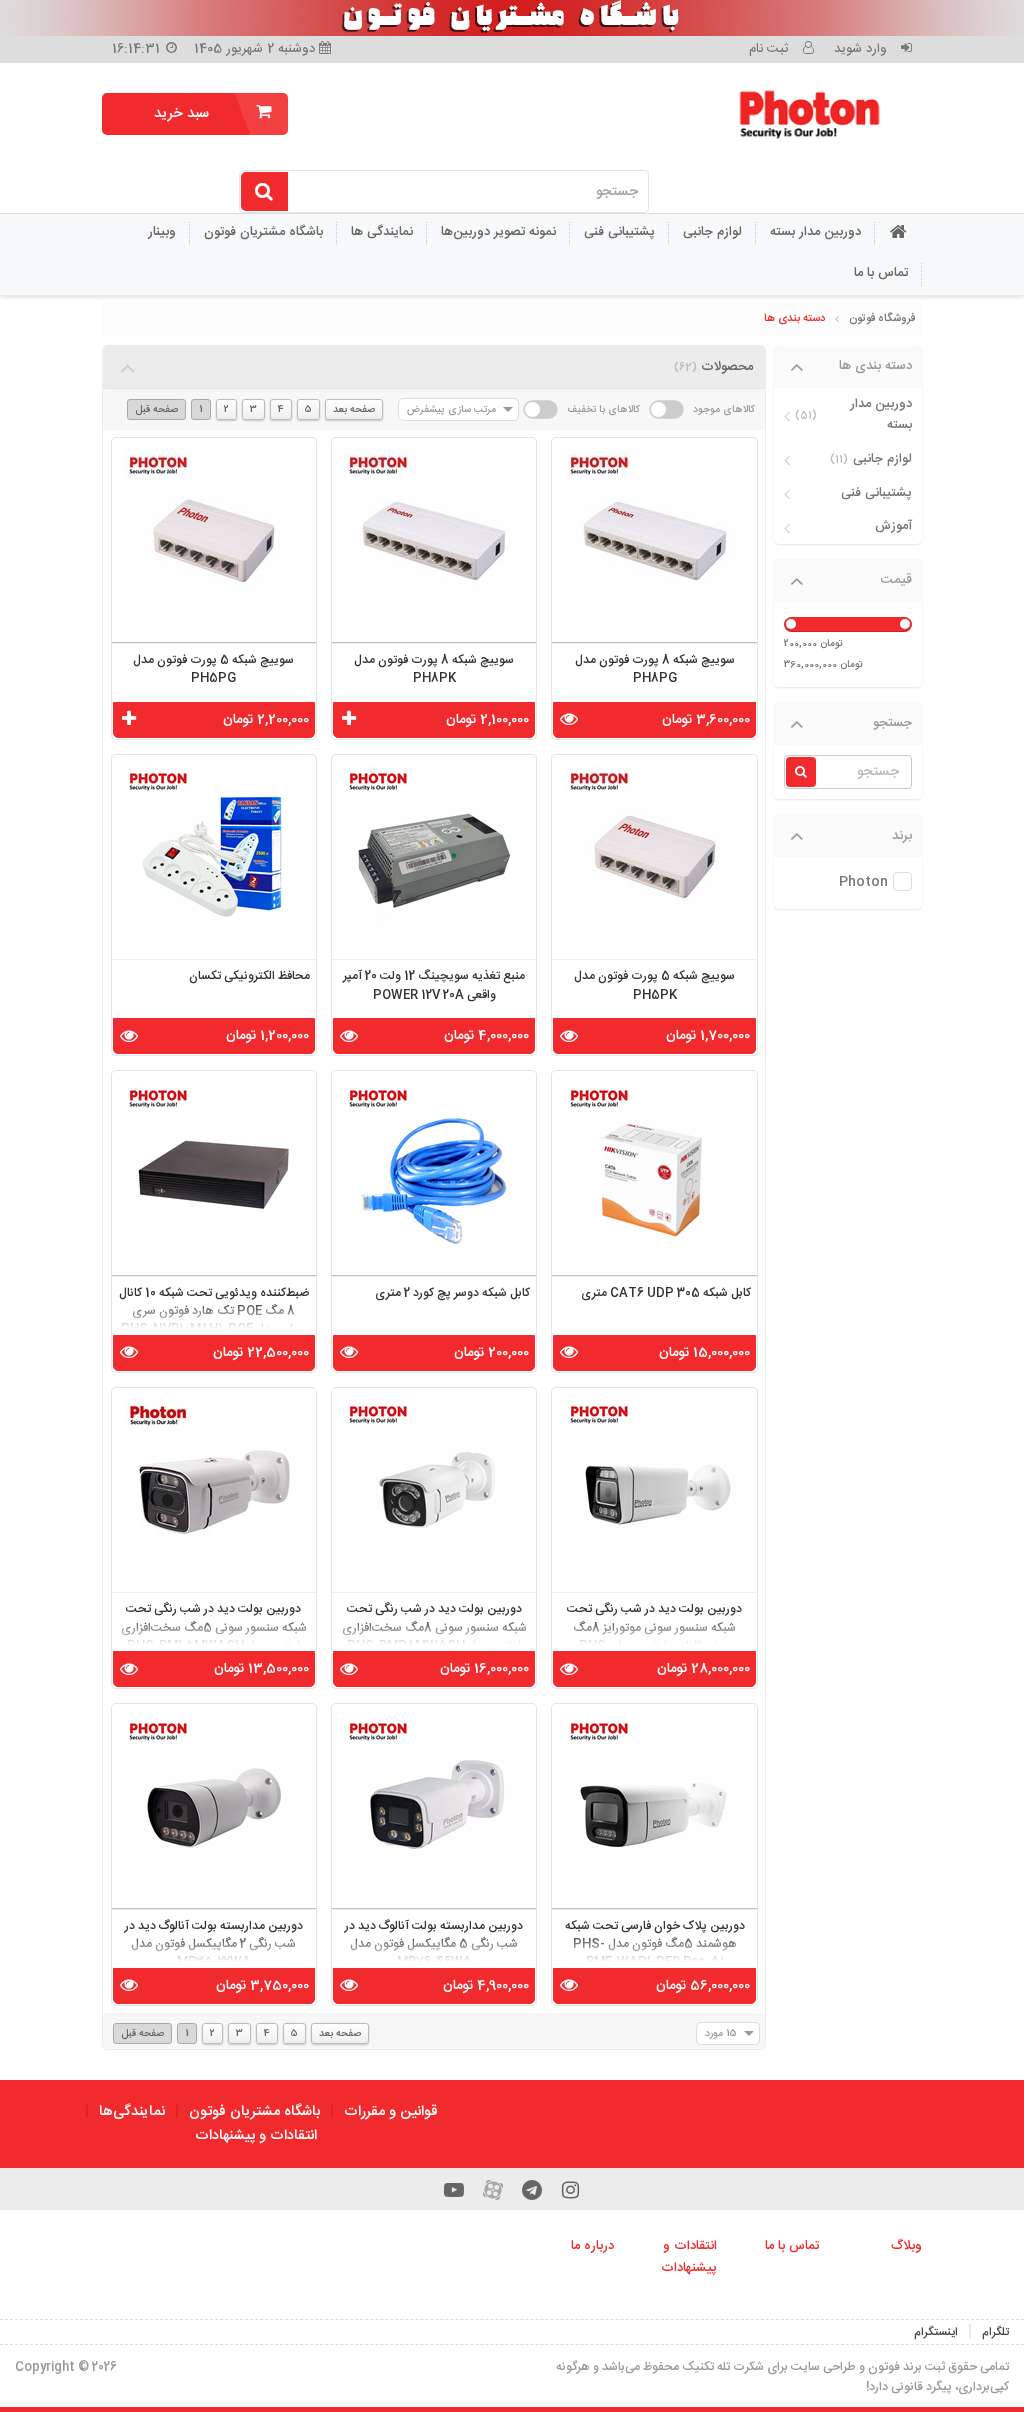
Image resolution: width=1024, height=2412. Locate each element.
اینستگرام (936, 2332)
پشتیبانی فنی (619, 232)
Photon (863, 882)
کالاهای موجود (724, 409)
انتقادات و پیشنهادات (256, 2136)
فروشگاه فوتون (882, 319)
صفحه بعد (354, 409)
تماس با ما (881, 273)
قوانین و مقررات (391, 2112)
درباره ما (592, 2246)
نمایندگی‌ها (132, 2112)
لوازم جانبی (712, 232)
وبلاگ (906, 2246)
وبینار (162, 232)
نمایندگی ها (382, 232)
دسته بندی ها (794, 319)
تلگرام (995, 2332)
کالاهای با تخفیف (603, 409)
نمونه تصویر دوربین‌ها (498, 232)
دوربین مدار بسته (815, 232)
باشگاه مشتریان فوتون (263, 232)
